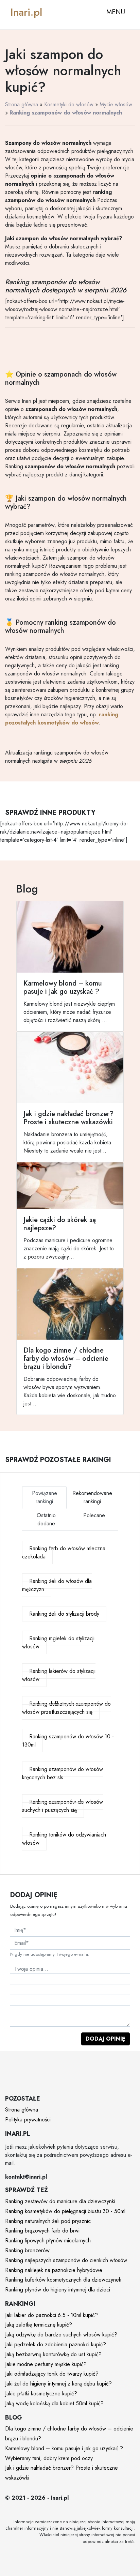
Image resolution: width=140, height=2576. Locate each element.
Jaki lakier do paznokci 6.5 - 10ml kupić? (51, 2315)
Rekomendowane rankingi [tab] (92, 1497)
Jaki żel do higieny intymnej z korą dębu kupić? (58, 2384)
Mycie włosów (116, 104)
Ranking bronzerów (27, 2250)
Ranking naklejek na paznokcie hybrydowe (54, 2270)
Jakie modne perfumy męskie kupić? (46, 2364)
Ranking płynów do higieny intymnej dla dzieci (58, 2290)
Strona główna (22, 104)
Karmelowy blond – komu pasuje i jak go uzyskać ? (64, 2448)
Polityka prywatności (28, 2120)
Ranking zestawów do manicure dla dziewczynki (60, 2201)
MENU (116, 12)
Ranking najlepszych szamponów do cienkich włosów (66, 2260)
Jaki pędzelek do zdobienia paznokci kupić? (56, 2344)
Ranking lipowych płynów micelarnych (48, 2240)
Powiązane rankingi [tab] (45, 1497)
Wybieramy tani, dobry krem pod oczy (49, 2458)
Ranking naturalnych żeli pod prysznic (48, 2221)
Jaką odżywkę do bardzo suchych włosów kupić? (61, 2335)
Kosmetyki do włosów (69, 104)
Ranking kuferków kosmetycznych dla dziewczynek (63, 2280)
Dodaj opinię (106, 2039)
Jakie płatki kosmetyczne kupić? (41, 2394)
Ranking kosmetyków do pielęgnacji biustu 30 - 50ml (65, 2211)
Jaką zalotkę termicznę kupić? (39, 2325)
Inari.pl (26, 12)
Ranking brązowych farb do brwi (42, 2231)
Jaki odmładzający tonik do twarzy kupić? (52, 2374)
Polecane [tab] (94, 1515)
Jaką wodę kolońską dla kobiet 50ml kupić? (54, 2403)
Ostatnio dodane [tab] (46, 1519)
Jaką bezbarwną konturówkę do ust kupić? (53, 2354)
